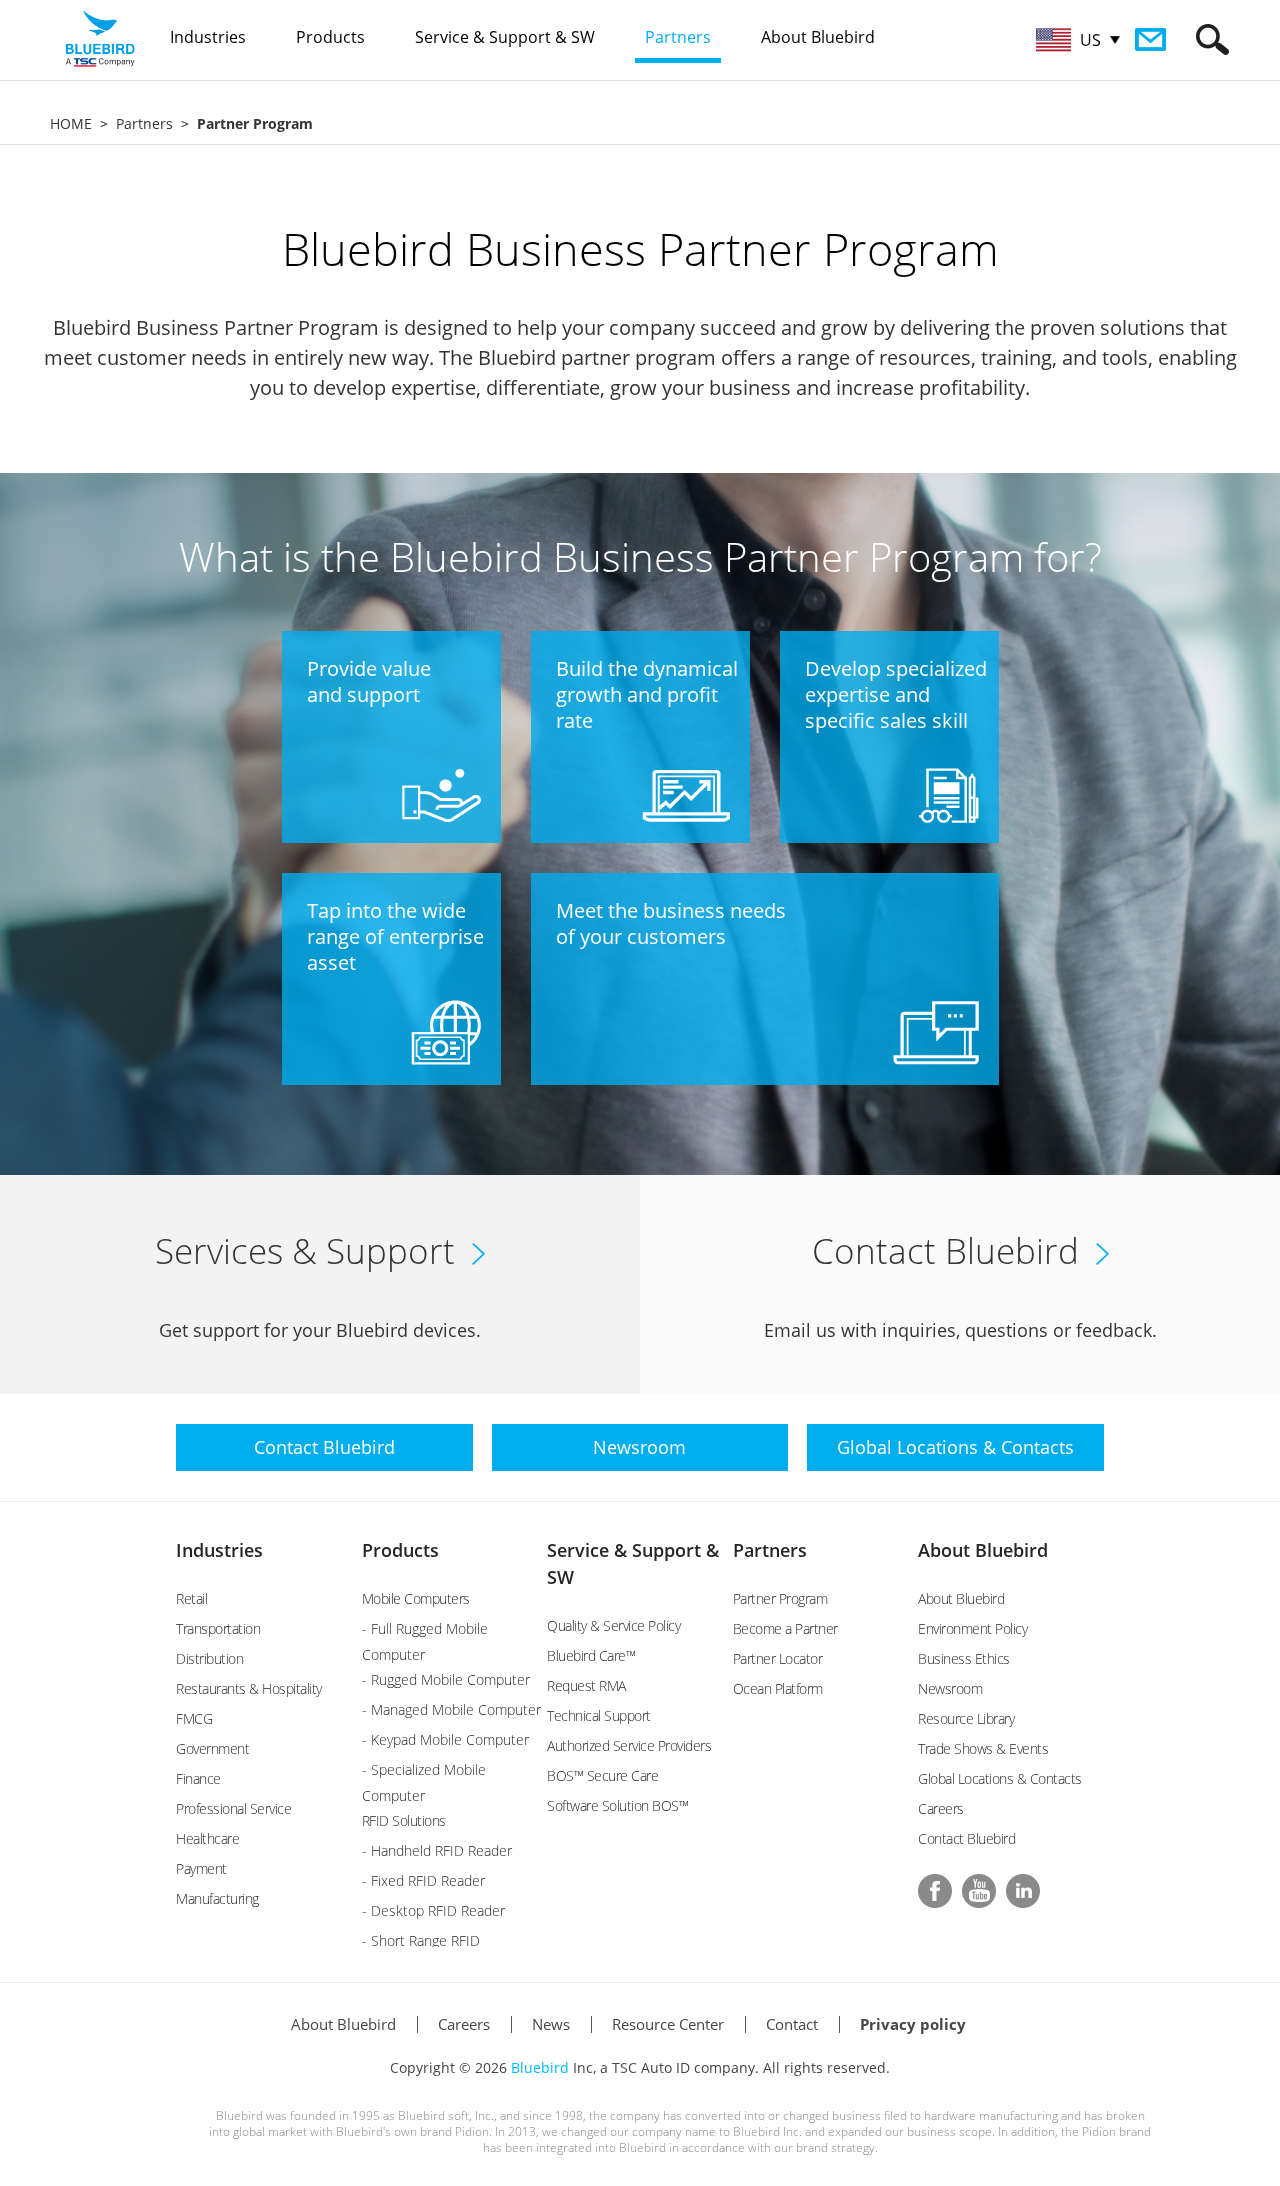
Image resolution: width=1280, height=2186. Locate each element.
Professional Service (233, 1808)
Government (212, 1748)
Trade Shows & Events (983, 1748)
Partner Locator (778, 1658)
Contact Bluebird (966, 1838)
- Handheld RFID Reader (437, 1850)
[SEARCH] (1212, 39)
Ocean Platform (778, 1688)
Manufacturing (217, 1898)
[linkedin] (1023, 1891)
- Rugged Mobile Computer (446, 1679)
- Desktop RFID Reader (433, 1910)
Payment (201, 1868)
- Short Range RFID (421, 1940)
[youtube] (979, 1891)
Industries (219, 1550)
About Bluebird (983, 1550)
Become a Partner (785, 1628)
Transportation (218, 1628)
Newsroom (950, 1688)
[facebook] (935, 1891)
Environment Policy (972, 1628)
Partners (144, 123)
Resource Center (668, 2024)
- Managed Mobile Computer (451, 1709)
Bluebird (540, 2067)
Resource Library (966, 1718)
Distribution (209, 1658)
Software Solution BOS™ (617, 1805)
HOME (71, 123)
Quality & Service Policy (613, 1625)
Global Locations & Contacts (1000, 1778)
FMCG (194, 1718)
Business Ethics (964, 1658)
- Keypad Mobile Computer (445, 1739)
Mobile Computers (416, 1598)
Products (400, 1550)
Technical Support (599, 1715)
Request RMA (586, 1685)
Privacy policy (913, 2024)
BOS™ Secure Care (602, 1775)
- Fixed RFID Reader (423, 1880)
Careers (941, 1808)
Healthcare (207, 1838)
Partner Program (780, 1598)
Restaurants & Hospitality (249, 1688)
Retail (191, 1598)
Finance (198, 1778)
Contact (792, 2024)
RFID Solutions (404, 1820)
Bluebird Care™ (591, 1655)
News (551, 2024)
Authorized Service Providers (629, 1745)
